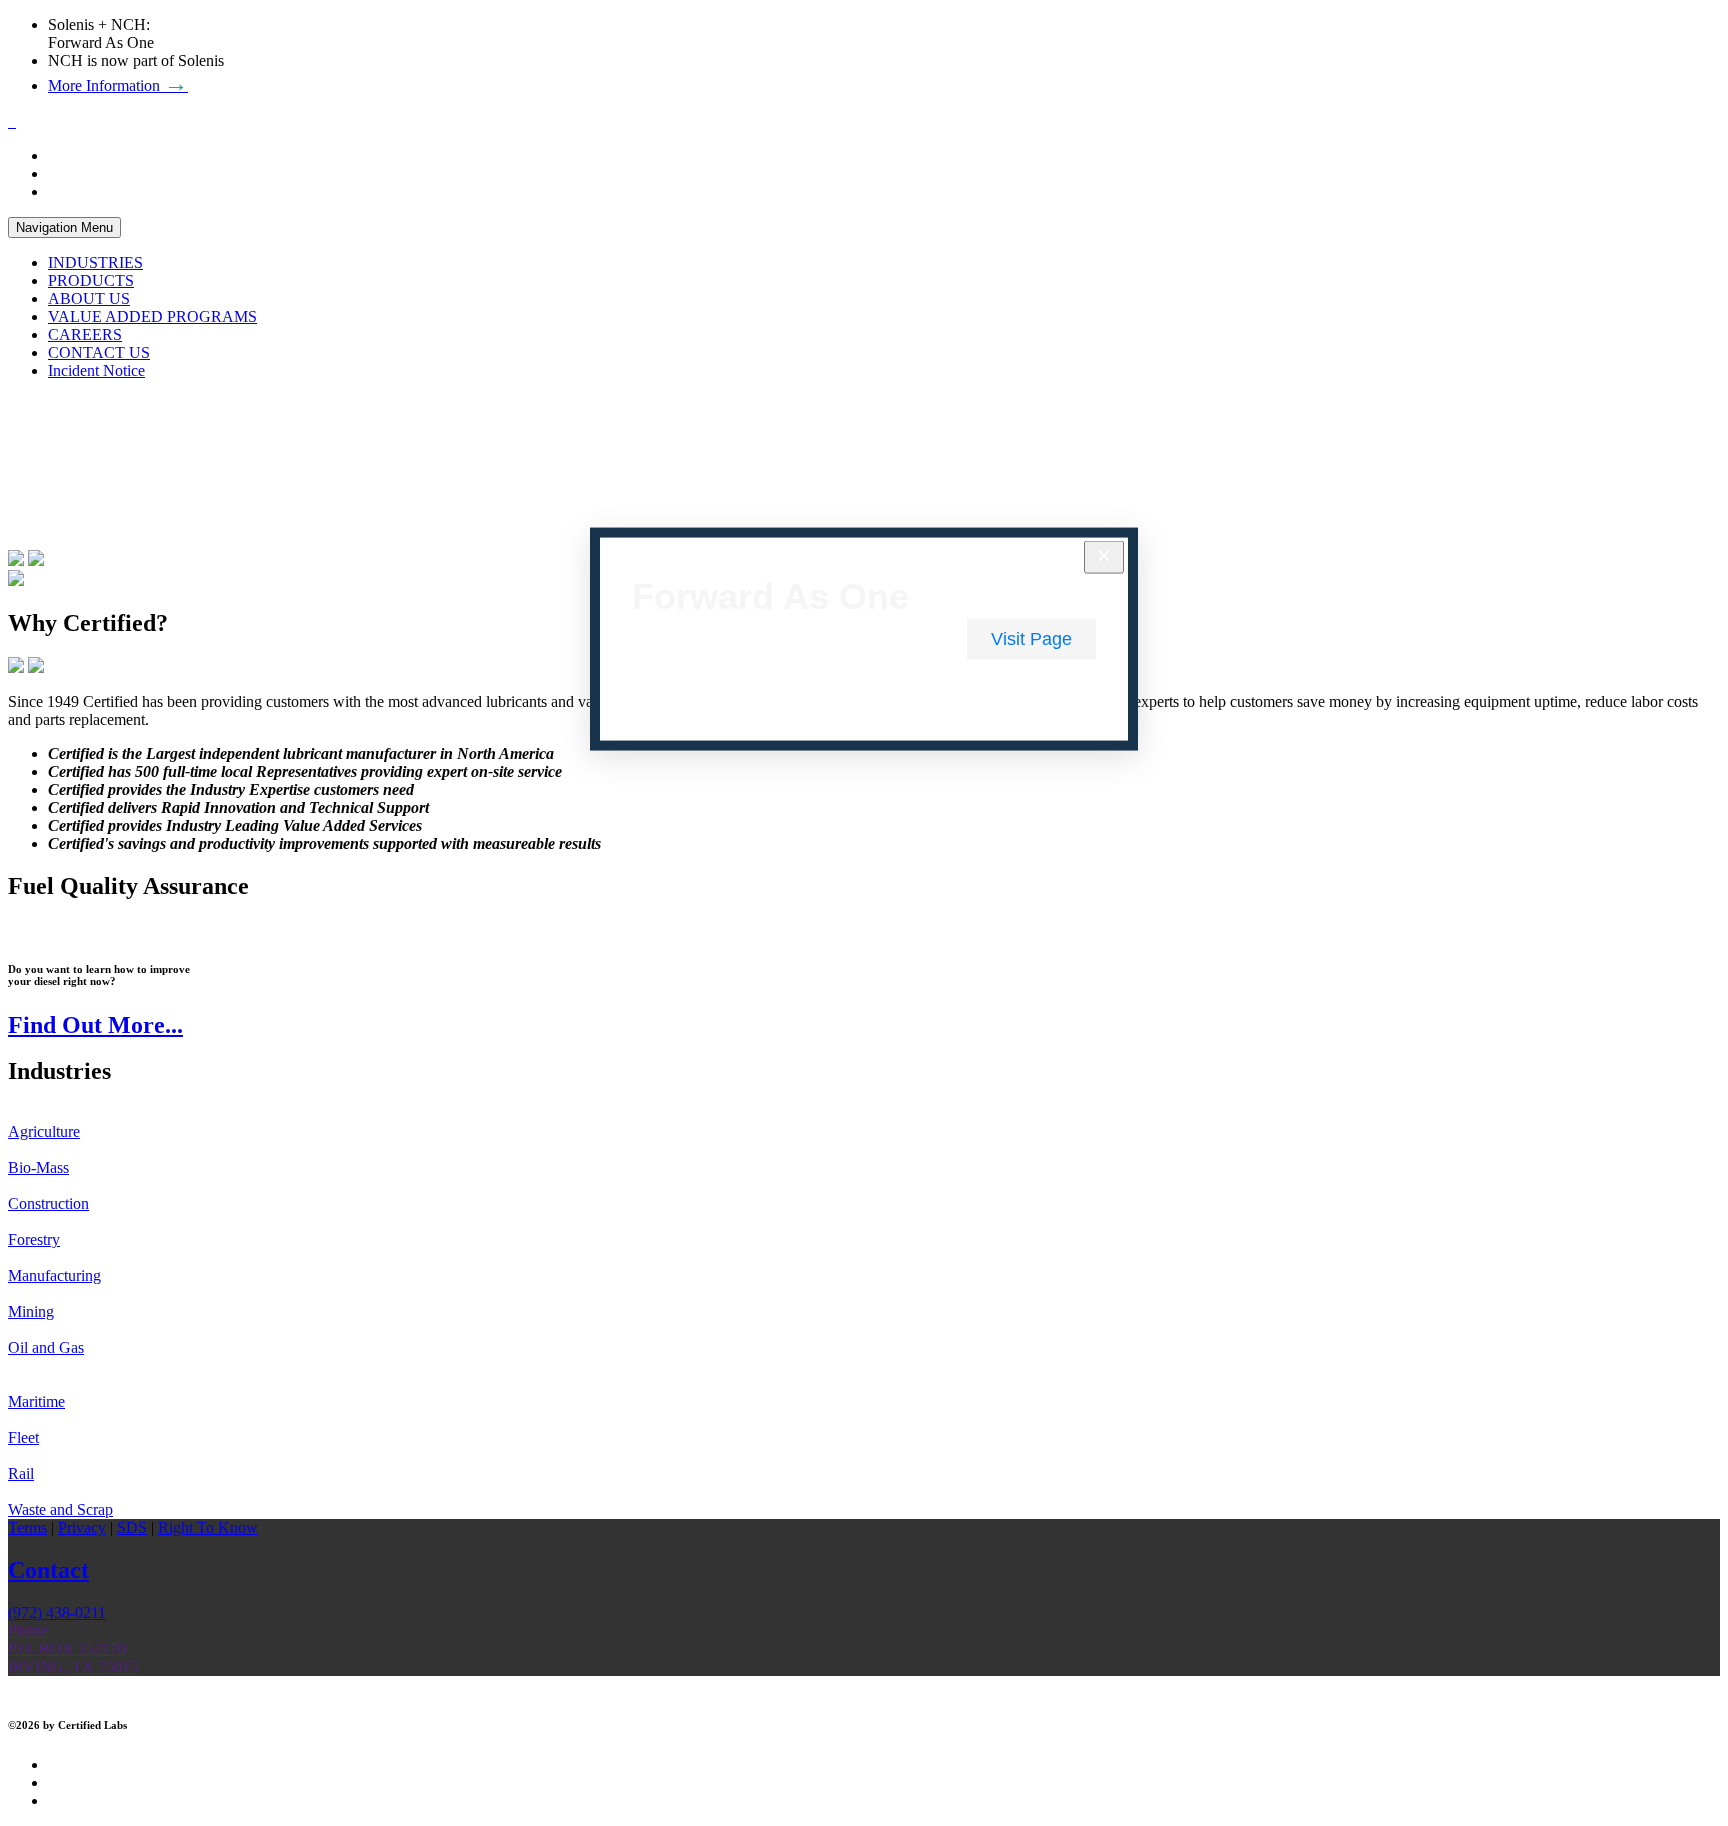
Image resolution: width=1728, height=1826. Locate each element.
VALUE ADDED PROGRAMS (152, 316)
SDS (132, 1527)
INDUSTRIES (95, 262)
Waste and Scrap (60, 1509)
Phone (28, 1630)
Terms (27, 1527)
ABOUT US (89, 298)
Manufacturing (54, 1275)
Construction (48, 1203)
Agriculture (44, 1131)
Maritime (36, 1401)
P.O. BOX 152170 (67, 1648)
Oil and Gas (46, 1347)
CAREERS (85, 334)
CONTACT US (99, 352)
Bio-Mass (38, 1167)
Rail (21, 1473)
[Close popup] (1104, 557)
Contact (48, 1570)
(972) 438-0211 (57, 1612)
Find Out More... (95, 1025)
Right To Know (208, 1527)
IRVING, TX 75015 (73, 1666)
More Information (118, 85)
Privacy (82, 1527)
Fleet (23, 1437)
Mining (31, 1311)
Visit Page (1031, 639)
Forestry (34, 1239)
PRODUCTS (91, 280)
